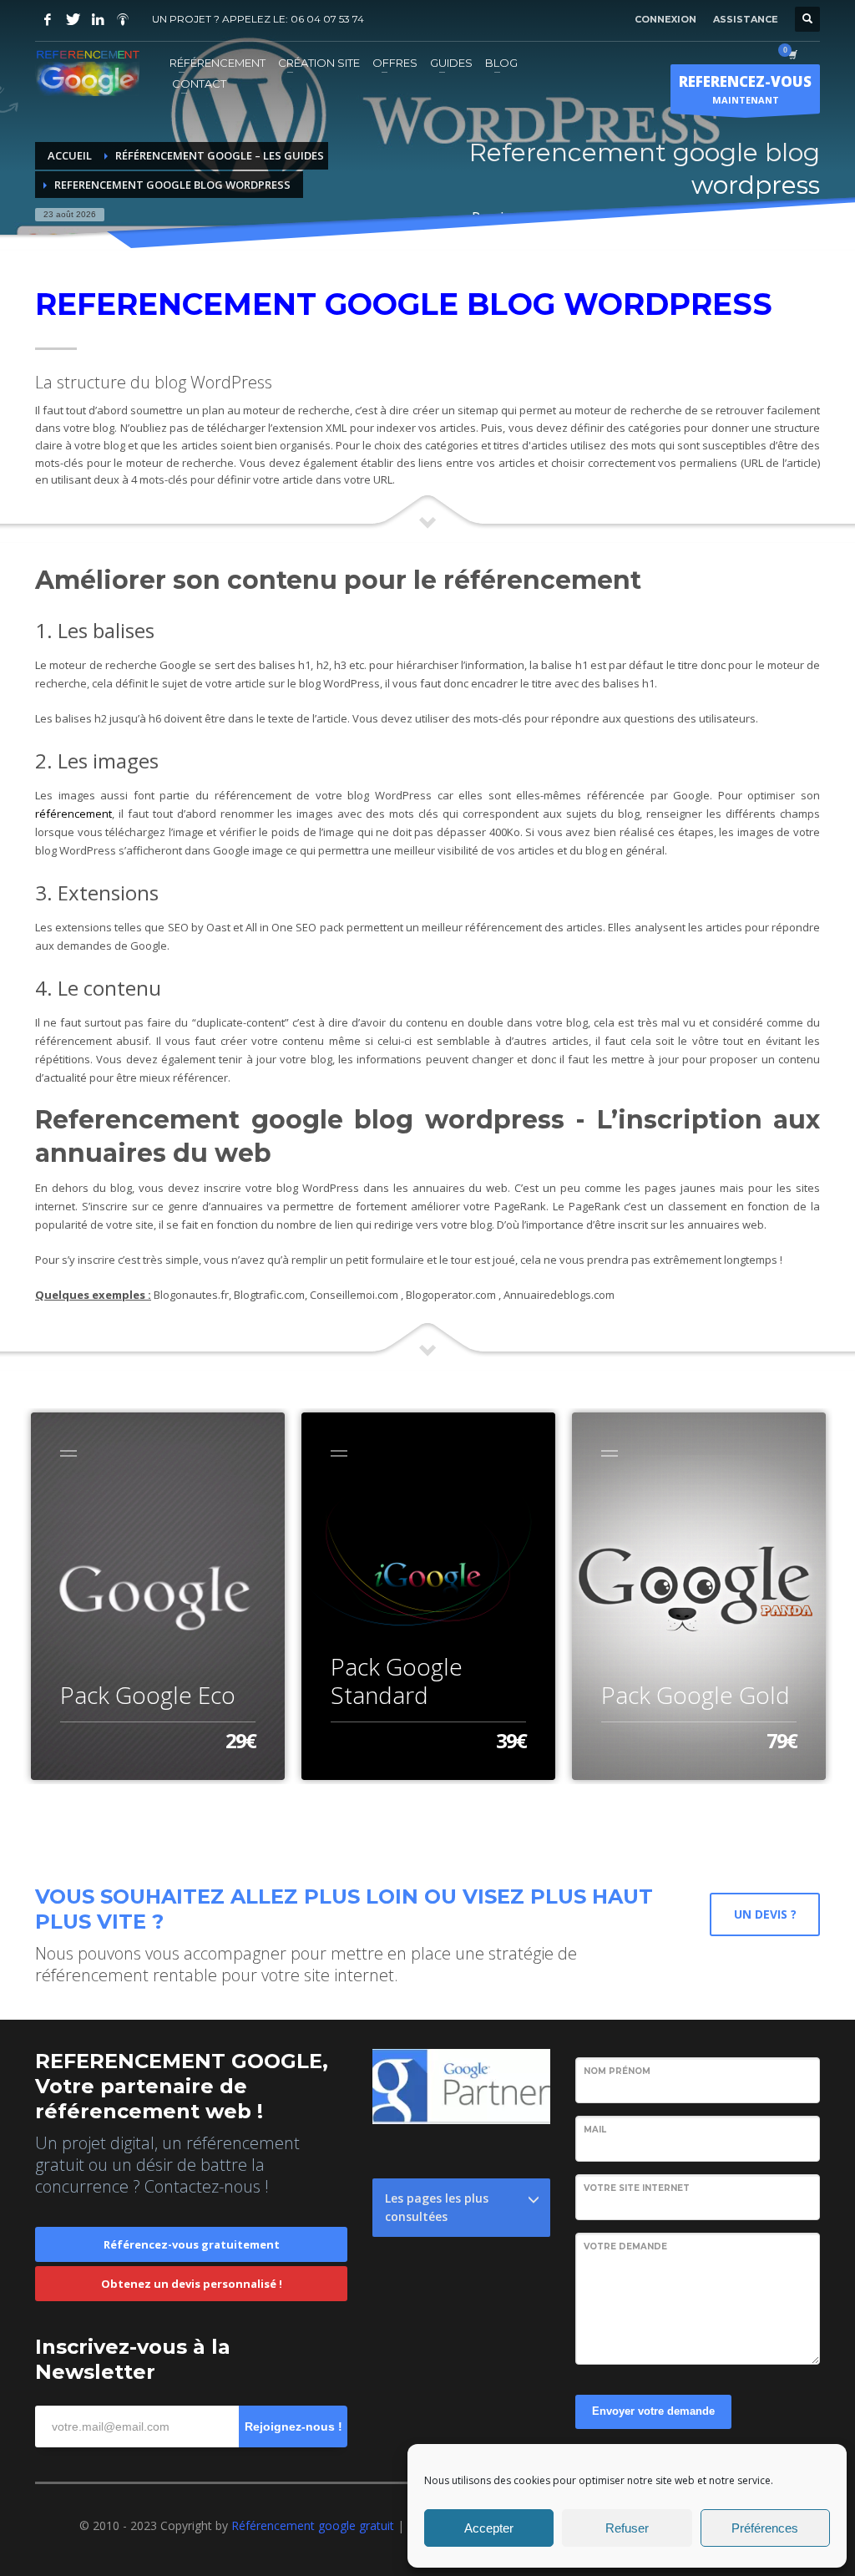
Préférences (765, 2528)
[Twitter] (73, 19)
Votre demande (625, 2246)
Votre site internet (637, 2188)
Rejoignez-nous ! (293, 2426)
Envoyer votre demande (653, 2411)
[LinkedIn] (98, 19)
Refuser (627, 2528)
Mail (595, 2130)
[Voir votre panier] (792, 54)
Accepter (489, 2528)
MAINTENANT (745, 89)
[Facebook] (48, 19)
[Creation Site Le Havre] (123, 19)
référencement (73, 814)
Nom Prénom (617, 2071)
